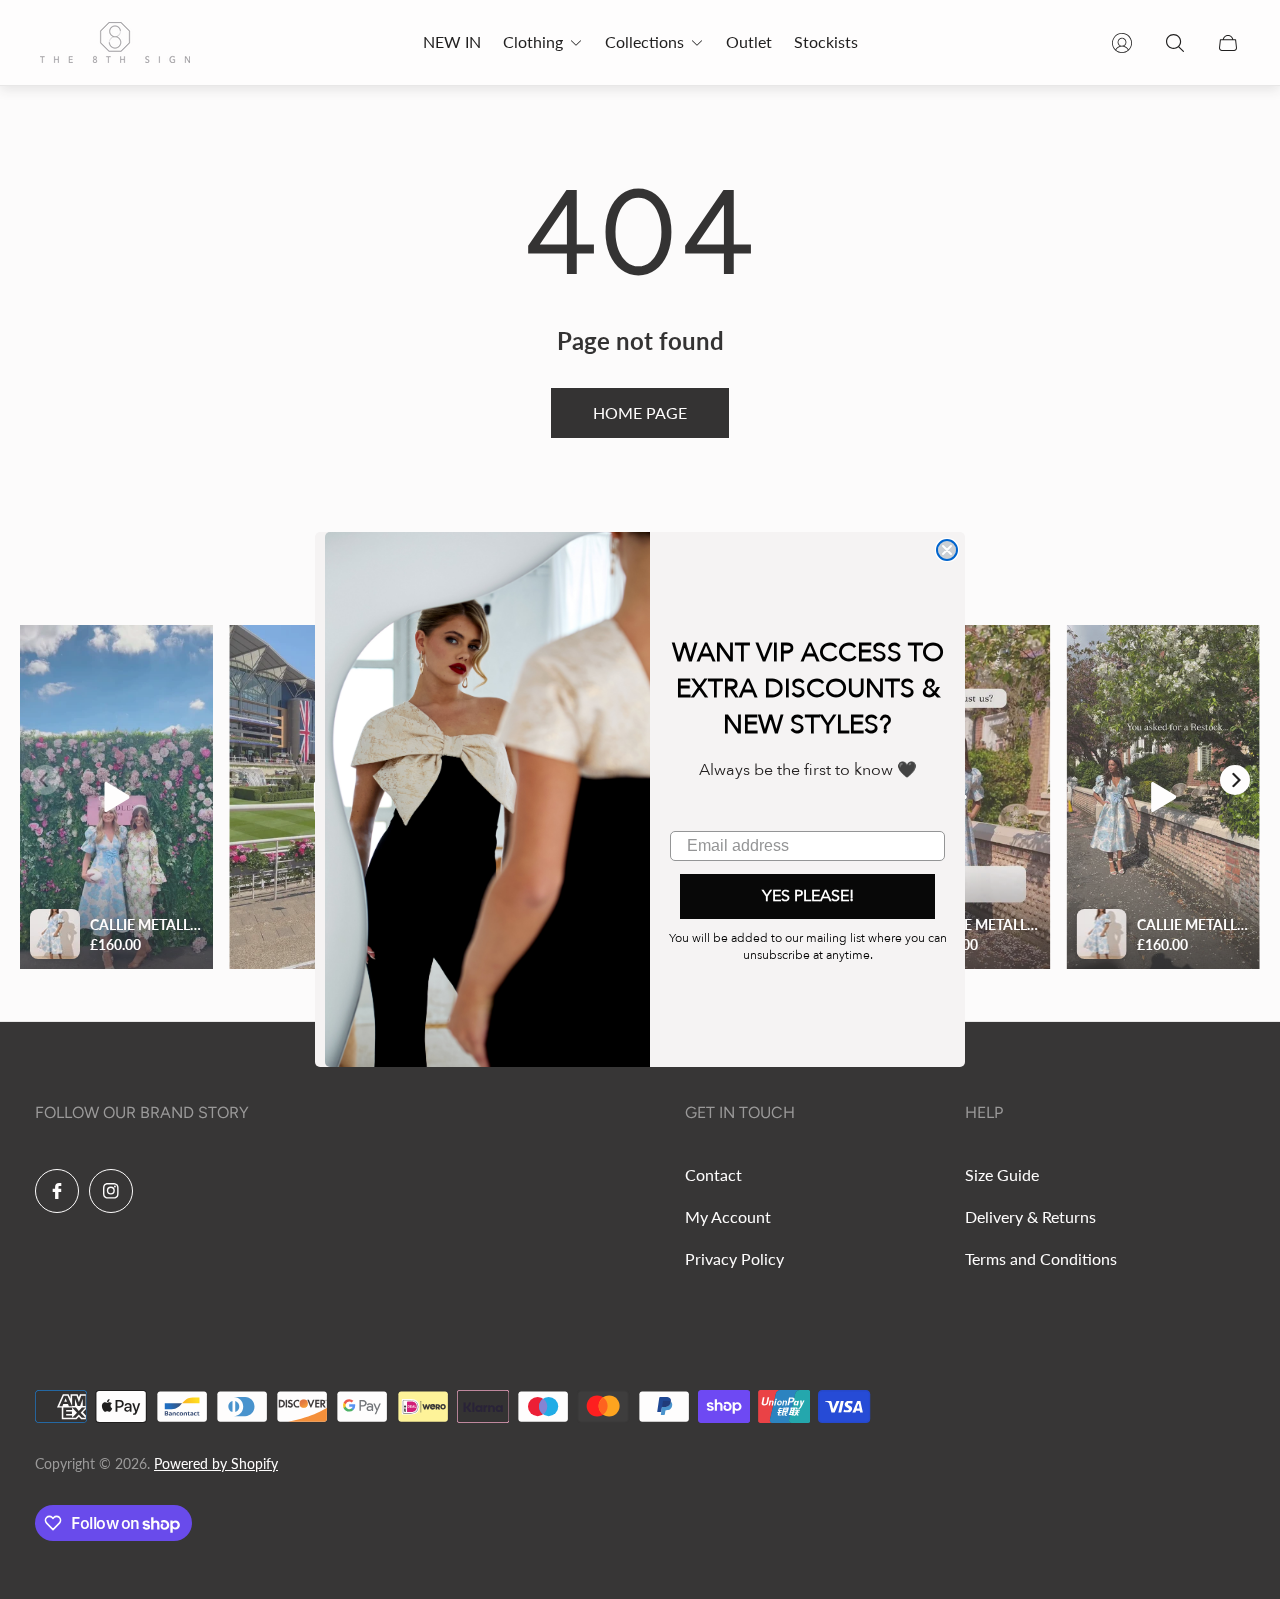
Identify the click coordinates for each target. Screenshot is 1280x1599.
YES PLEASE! (808, 896)
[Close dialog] (947, 550)
